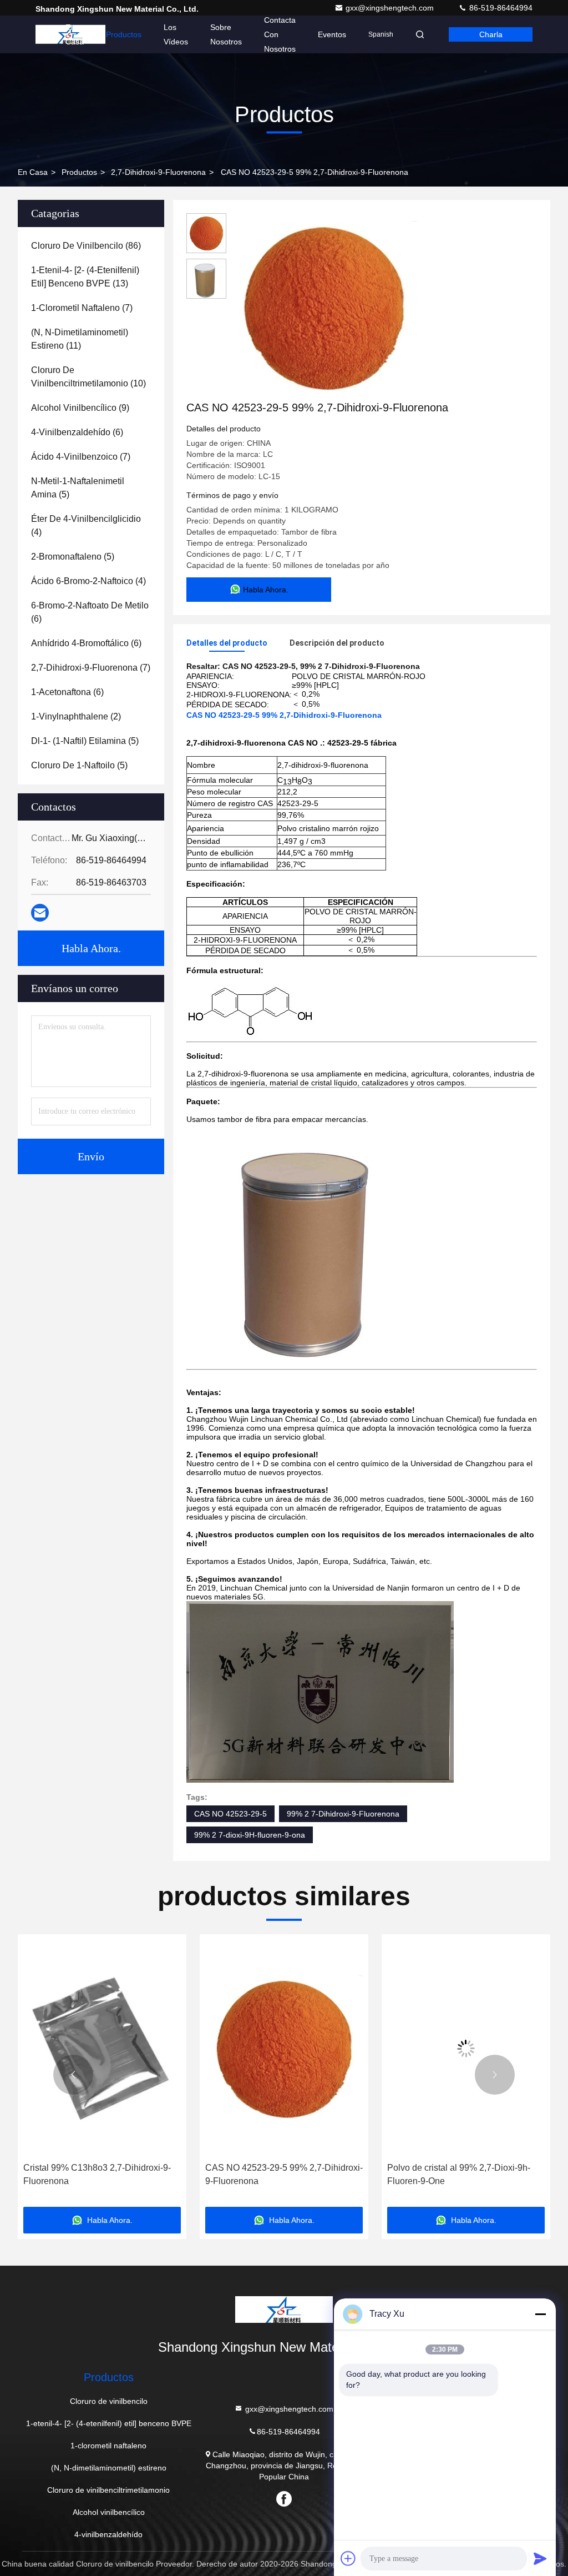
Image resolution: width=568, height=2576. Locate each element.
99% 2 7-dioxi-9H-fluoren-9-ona (250, 1835)
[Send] (540, 2558)
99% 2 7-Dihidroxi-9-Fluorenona (343, 1814)
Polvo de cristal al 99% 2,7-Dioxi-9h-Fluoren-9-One (459, 2174)
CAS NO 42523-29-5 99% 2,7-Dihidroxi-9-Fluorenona (284, 2174)
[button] (73, 2075)
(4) (86, 525)
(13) (85, 277)
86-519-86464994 (500, 8)
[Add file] (348, 2558)
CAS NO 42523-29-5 (230, 1814)
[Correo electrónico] (40, 913)
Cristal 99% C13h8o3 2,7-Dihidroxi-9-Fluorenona (97, 2174)
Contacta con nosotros (280, 34)
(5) (78, 488)
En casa (75, 34)
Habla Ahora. (91, 948)
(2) (76, 716)
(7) (82, 308)
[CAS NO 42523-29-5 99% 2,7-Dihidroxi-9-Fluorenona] (324, 306)
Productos (124, 34)
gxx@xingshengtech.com (391, 8)
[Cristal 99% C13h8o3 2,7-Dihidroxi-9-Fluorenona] (102, 2048)
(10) (88, 377)
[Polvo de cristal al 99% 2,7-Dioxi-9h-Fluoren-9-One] (466, 2048)
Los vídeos (176, 34)
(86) (86, 246)
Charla (491, 34)
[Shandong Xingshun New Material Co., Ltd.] (284, 2310)
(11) (80, 339)
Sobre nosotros (226, 34)
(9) (80, 408)
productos (79, 172)
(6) (77, 432)
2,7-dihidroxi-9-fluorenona (158, 172)
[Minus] (540, 2314)
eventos (332, 34)
